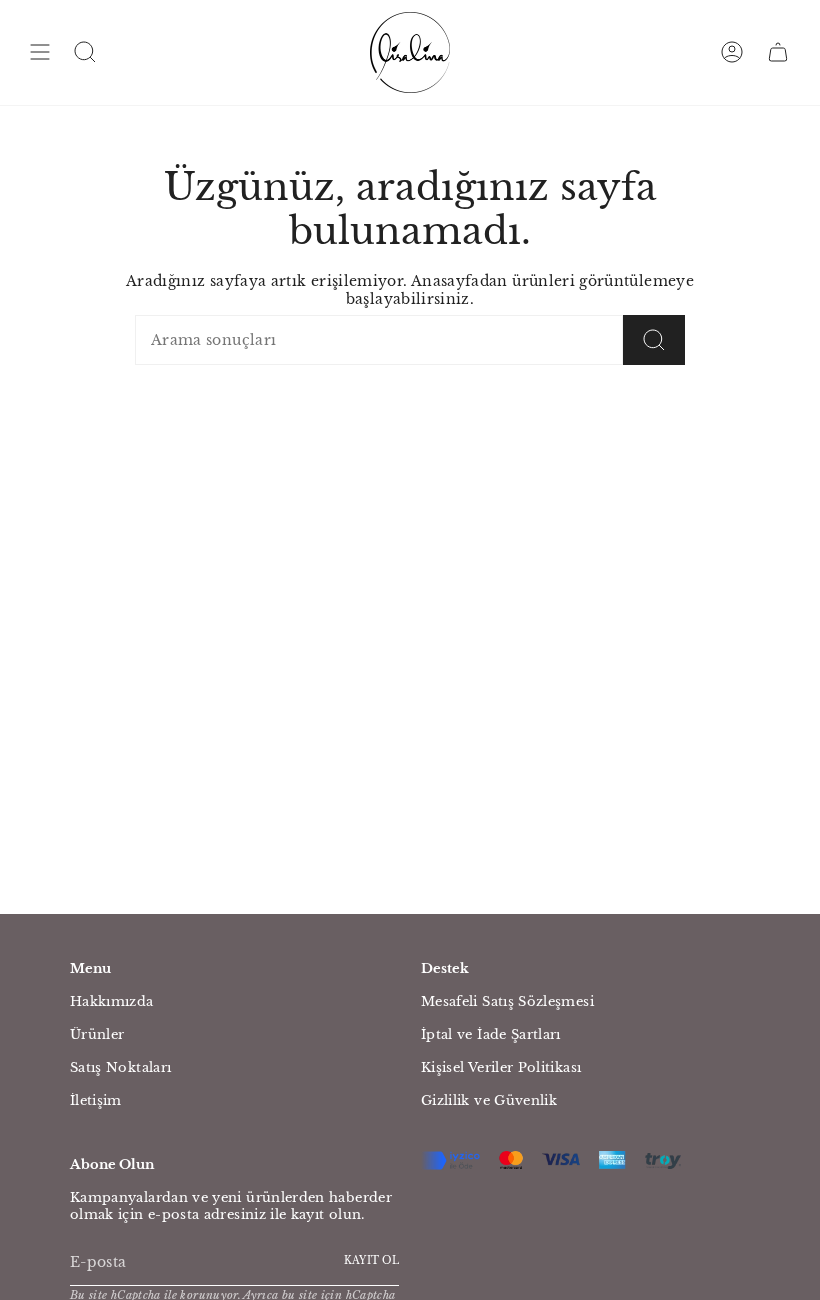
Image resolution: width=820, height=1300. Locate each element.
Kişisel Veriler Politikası (501, 1067)
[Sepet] (778, 52)
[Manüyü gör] (40, 52)
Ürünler (97, 1034)
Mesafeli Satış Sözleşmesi (507, 1001)
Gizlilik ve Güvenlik (489, 1100)
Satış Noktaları (120, 1067)
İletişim (96, 1100)
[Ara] (654, 340)
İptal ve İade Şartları (491, 1034)
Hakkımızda (112, 1001)
